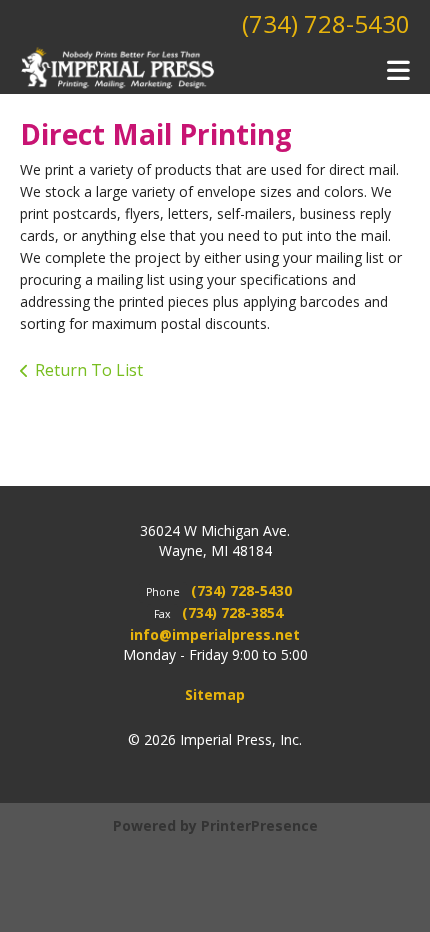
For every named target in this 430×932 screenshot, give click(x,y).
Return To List (89, 370)
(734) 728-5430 (326, 23)
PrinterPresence (259, 825)
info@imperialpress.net (215, 634)
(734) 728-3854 (232, 612)
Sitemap (215, 694)
